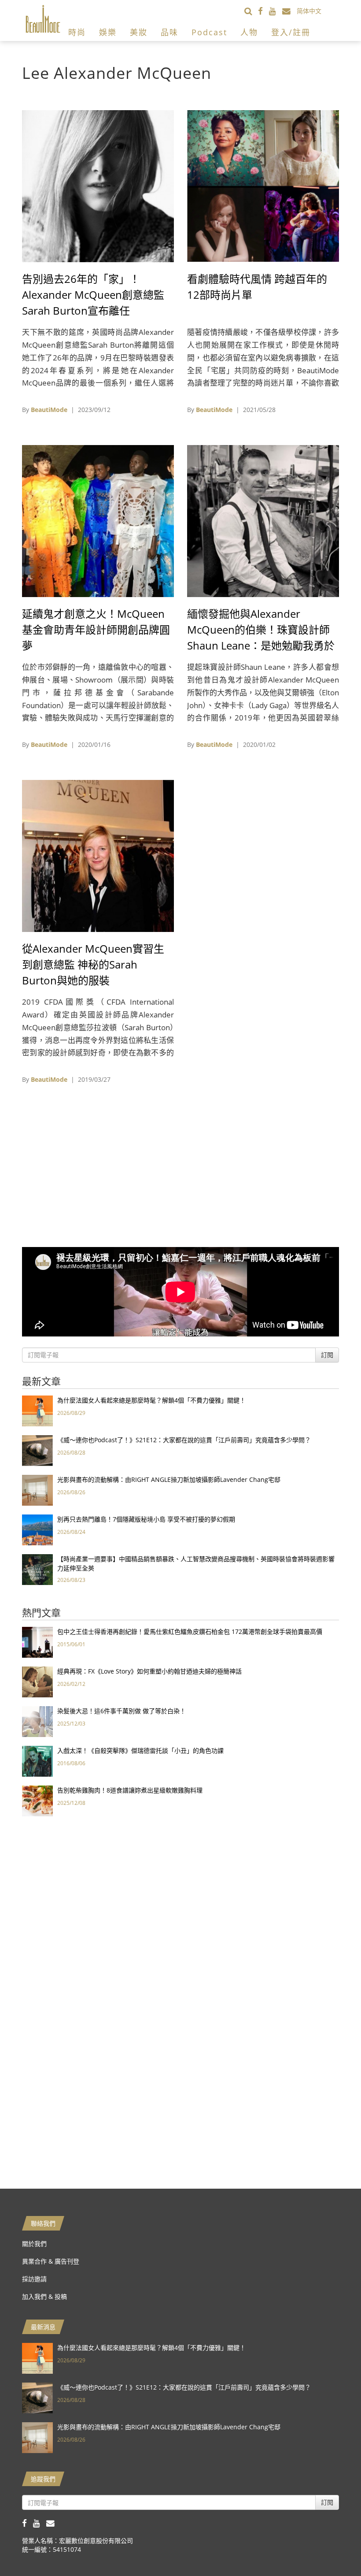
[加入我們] (289, 11)
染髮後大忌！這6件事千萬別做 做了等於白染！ (122, 1711)
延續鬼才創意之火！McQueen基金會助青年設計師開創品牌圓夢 (96, 629)
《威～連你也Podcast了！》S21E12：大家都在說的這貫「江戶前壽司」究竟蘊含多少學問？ (184, 1440)
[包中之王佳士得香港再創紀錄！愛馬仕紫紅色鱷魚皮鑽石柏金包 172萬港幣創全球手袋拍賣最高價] (37, 1642)
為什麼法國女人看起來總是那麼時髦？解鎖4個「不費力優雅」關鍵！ (151, 1400)
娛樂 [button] (108, 32)
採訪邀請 (34, 2279)
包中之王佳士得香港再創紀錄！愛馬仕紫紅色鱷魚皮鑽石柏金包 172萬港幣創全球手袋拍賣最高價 (190, 1631)
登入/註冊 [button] (291, 32)
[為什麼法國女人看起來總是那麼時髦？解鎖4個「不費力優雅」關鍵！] (37, 1410)
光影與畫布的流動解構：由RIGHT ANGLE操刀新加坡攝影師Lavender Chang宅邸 (169, 1479)
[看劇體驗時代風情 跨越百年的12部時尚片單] (263, 185)
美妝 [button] (139, 32)
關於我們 (34, 2244)
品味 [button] (169, 32)
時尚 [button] (77, 32)
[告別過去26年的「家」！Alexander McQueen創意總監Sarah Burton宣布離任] (98, 185)
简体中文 (309, 11)
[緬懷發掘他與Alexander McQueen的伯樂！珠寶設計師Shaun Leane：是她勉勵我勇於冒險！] (263, 520)
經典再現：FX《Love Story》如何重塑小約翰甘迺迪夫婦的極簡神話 (149, 1671)
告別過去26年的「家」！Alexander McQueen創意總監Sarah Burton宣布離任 (93, 295)
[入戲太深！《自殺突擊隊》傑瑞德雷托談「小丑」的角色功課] (37, 1761)
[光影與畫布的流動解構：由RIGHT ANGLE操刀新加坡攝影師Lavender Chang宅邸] (37, 1490)
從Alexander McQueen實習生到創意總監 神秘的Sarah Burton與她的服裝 (93, 964)
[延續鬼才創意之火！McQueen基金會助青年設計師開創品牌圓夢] (98, 520)
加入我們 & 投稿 (44, 2296)
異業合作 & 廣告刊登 (51, 2261)
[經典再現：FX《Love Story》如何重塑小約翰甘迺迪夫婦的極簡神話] (37, 1681)
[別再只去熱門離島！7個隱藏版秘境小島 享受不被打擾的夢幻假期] (37, 1529)
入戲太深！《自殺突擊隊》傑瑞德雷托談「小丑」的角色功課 (140, 1750)
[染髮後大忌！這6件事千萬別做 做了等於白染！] (37, 1721)
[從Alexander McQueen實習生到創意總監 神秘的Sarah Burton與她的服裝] (98, 855)
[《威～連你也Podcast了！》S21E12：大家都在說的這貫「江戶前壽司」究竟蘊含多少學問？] (37, 1450)
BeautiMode (49, 410)
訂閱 (327, 1355)
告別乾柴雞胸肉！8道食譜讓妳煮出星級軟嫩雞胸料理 (130, 1790)
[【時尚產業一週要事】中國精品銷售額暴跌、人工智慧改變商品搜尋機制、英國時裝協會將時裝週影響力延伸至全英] (37, 1569)
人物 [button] (249, 32)
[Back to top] (332, 2547)
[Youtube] (276, 11)
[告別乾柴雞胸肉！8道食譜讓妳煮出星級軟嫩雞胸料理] (37, 1800)
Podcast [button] (209, 32)
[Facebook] (263, 11)
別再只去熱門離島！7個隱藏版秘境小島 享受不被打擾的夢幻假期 (146, 1519)
